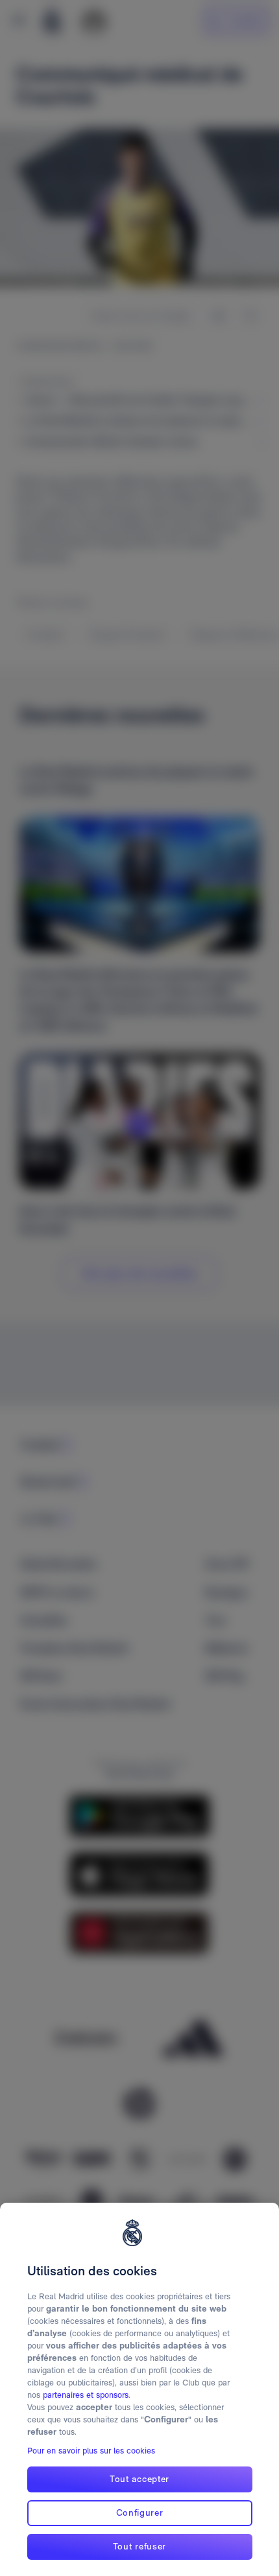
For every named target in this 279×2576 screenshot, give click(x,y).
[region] (139, 2389)
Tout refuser (139, 2546)
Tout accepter (139, 2479)
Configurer (140, 2512)
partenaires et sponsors (86, 2395)
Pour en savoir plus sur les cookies (91, 2451)
